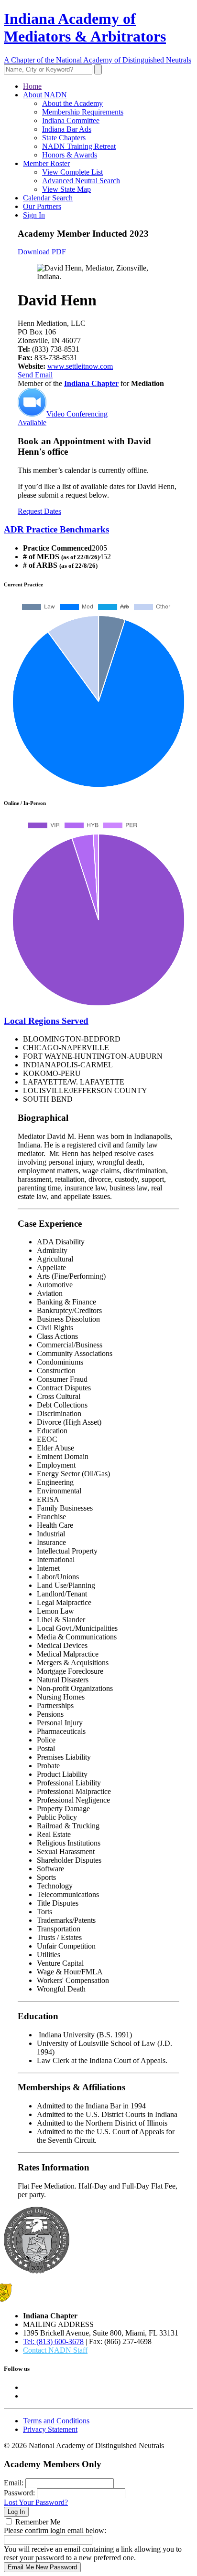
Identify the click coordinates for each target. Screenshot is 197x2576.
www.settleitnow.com (80, 366)
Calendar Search (48, 198)
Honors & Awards (70, 155)
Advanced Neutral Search (81, 181)
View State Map (66, 189)
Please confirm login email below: (55, 2530)
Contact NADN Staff (55, 2350)
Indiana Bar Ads (67, 129)
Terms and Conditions (56, 2421)
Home (32, 86)
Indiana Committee (71, 120)
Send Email (35, 375)
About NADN (45, 95)
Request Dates (39, 511)
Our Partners (42, 206)
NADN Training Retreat (79, 146)
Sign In (34, 215)
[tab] (98, 530)
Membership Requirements (83, 112)
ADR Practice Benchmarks (56, 529)
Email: (14, 2483)
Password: (19, 2493)
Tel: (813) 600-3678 (53, 2341)
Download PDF (42, 252)
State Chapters (64, 138)
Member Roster (46, 163)
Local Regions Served (46, 1021)
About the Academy (72, 103)
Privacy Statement (50, 2429)
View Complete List (72, 172)
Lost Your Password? (36, 2502)
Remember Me (38, 2522)
